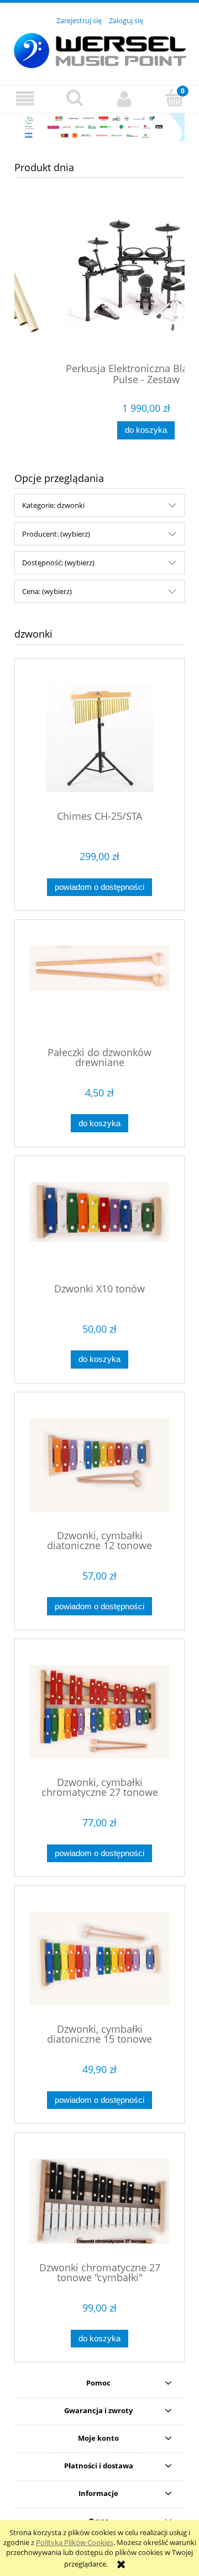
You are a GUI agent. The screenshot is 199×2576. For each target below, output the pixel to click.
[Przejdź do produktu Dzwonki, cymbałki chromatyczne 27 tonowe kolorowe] (99, 1712)
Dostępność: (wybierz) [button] (58, 563)
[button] (25, 99)
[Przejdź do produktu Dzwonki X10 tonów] (99, 1223)
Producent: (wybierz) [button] (56, 534)
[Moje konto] (124, 99)
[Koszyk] (174, 98)
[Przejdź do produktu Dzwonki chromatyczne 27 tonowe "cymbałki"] (99, 2201)
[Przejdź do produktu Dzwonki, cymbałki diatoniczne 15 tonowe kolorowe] (99, 1958)
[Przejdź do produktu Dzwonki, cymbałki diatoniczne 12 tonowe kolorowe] (99, 1465)
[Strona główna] (99, 49)
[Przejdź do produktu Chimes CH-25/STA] (99, 738)
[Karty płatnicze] (99, 126)
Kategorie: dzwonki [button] (53, 505)
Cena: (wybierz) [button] (47, 591)
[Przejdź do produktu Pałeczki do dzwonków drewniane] (99, 987)
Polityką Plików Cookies (75, 2542)
